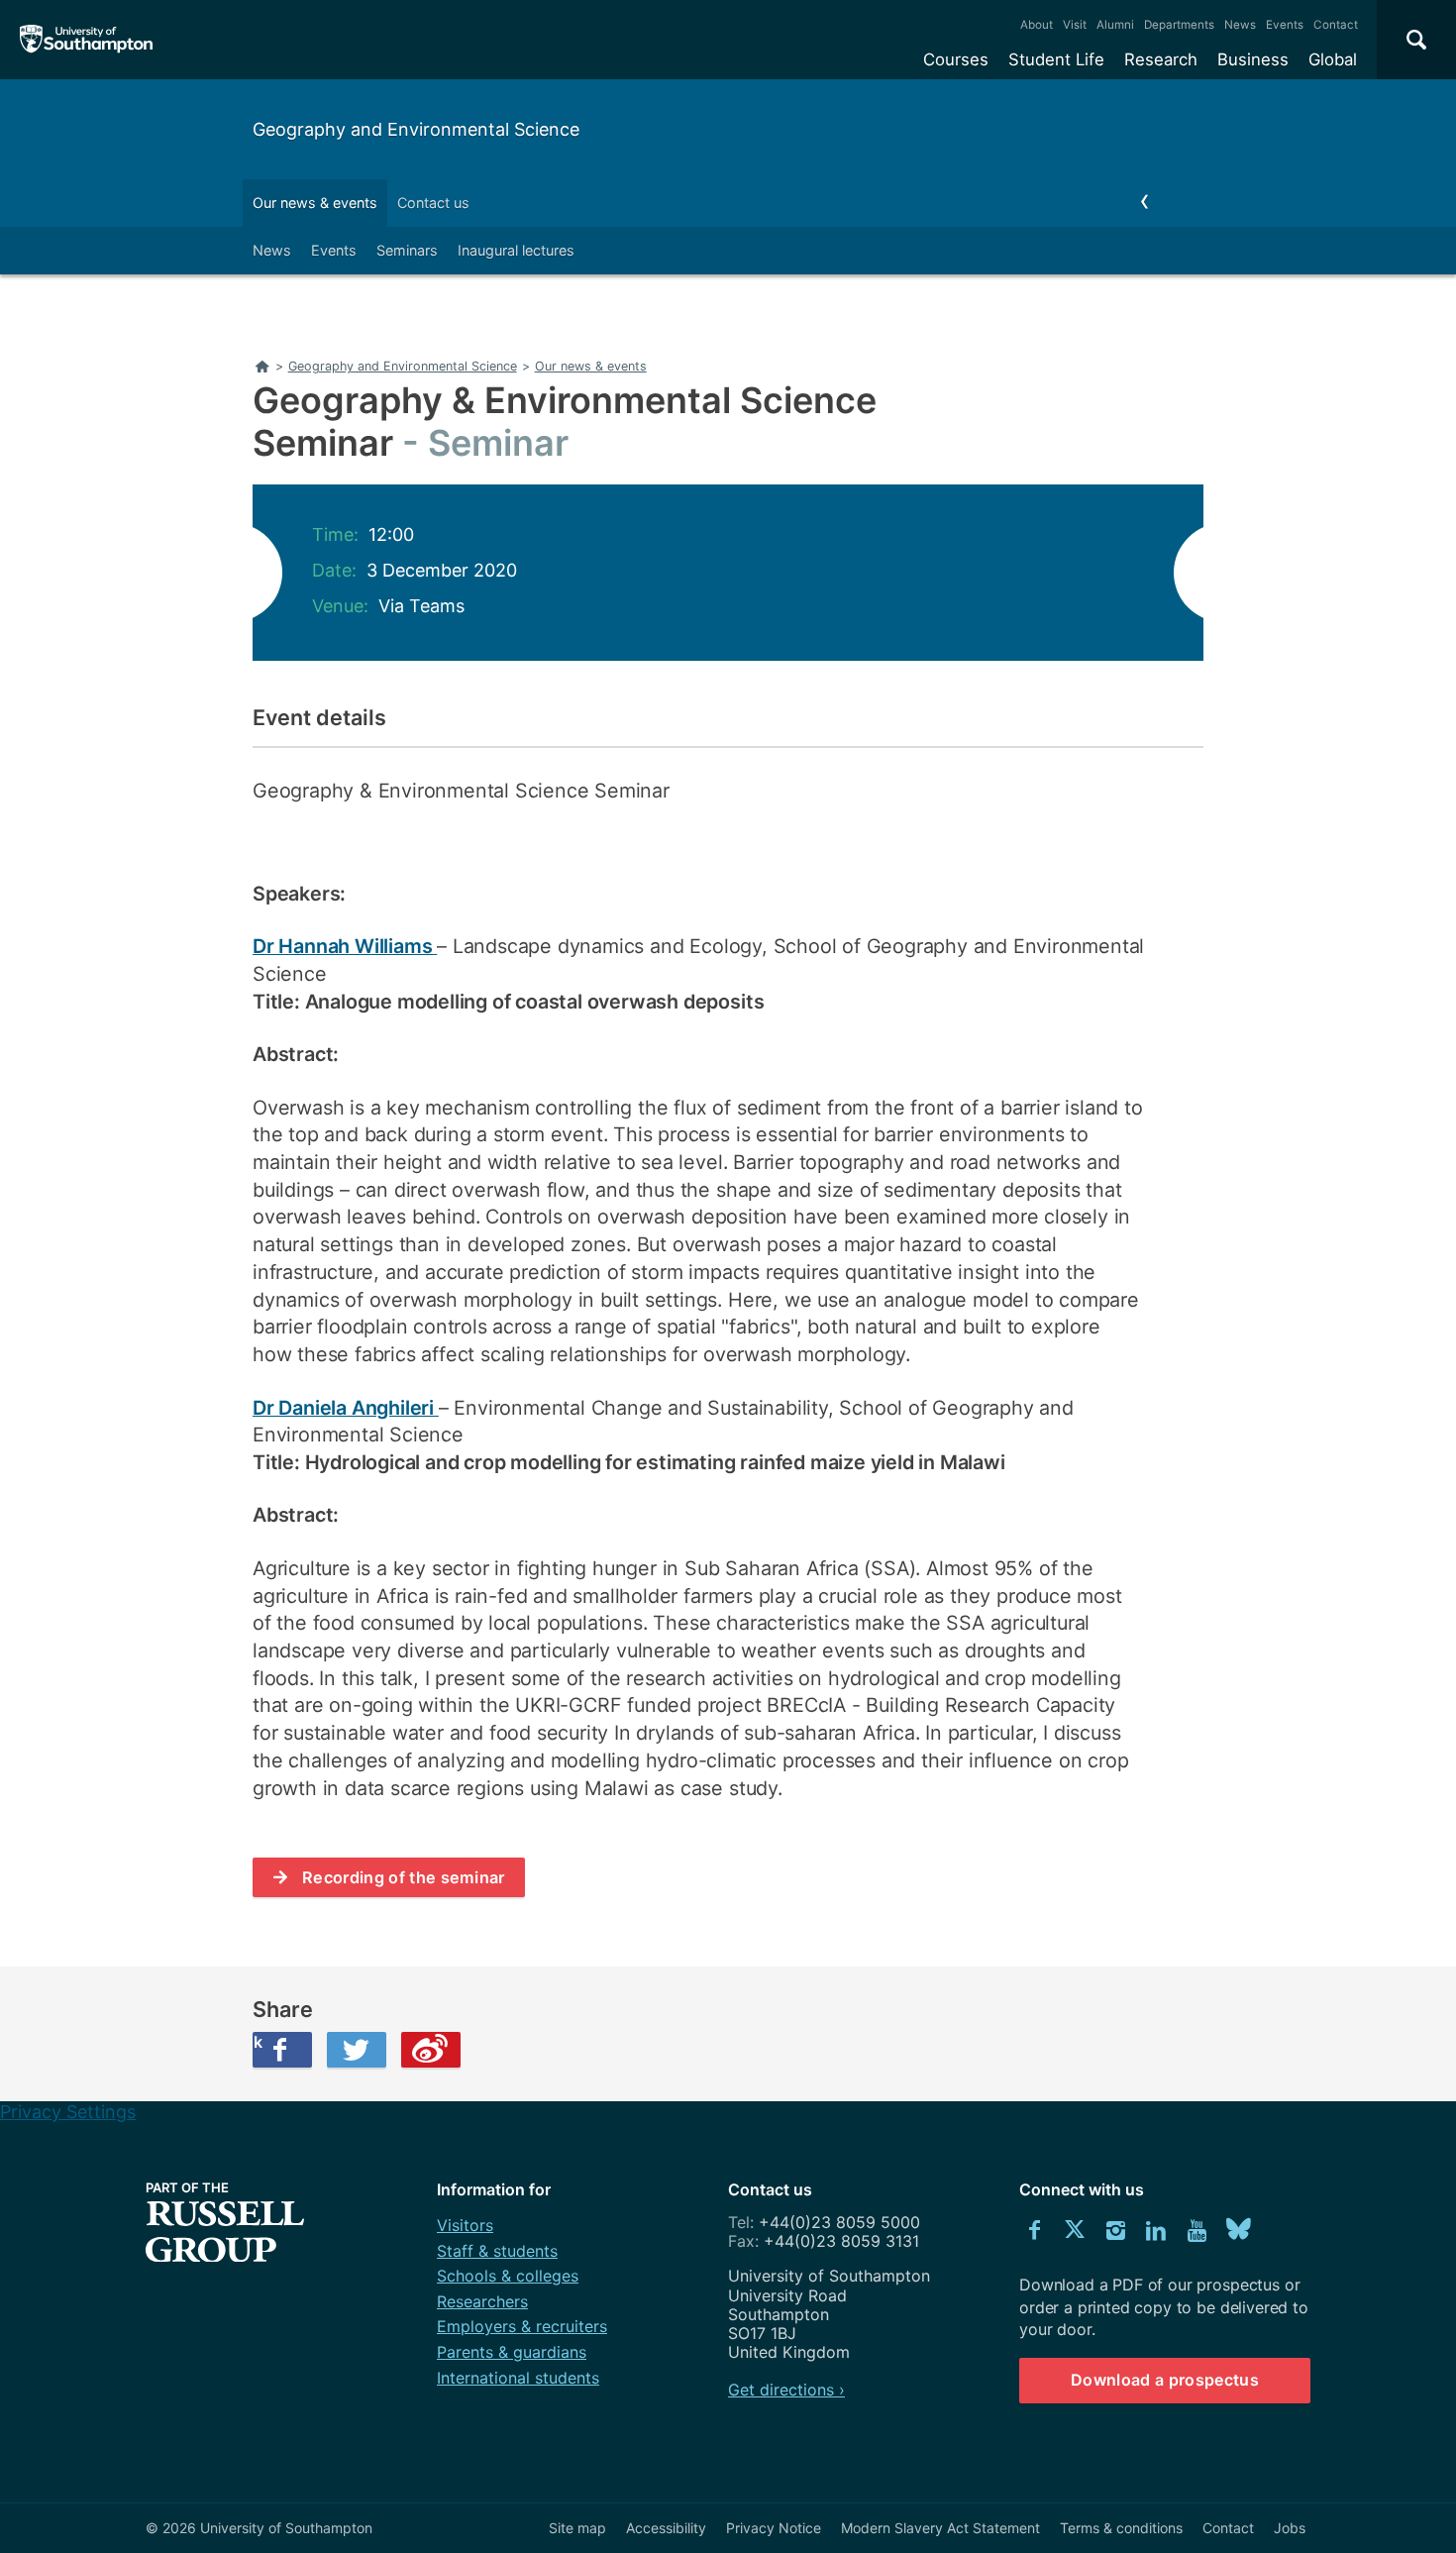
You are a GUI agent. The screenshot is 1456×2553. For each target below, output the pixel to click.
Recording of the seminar (404, 1877)
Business (1253, 59)
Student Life (1056, 59)
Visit (1075, 25)
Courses (956, 59)
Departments (1179, 25)
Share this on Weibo (431, 2050)
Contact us (433, 203)
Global (1333, 59)
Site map (577, 2528)
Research (1161, 59)
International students (518, 2378)
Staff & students (497, 2251)
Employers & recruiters (522, 2326)
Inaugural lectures (516, 250)
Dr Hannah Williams (345, 946)
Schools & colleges (508, 2276)
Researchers (482, 2301)
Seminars (407, 250)
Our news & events (315, 203)
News (1240, 25)
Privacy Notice (774, 2528)
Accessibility (666, 2528)
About (1037, 25)
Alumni (1115, 25)
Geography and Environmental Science (416, 129)
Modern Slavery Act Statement (940, 2528)
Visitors (465, 2225)
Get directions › (786, 2390)
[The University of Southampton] (87, 40)
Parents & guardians (512, 2352)
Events (1285, 25)
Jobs (1290, 2528)
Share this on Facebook (258, 2042)
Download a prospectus (1165, 2380)
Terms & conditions (1121, 2528)
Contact (1336, 25)
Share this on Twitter (357, 2050)
